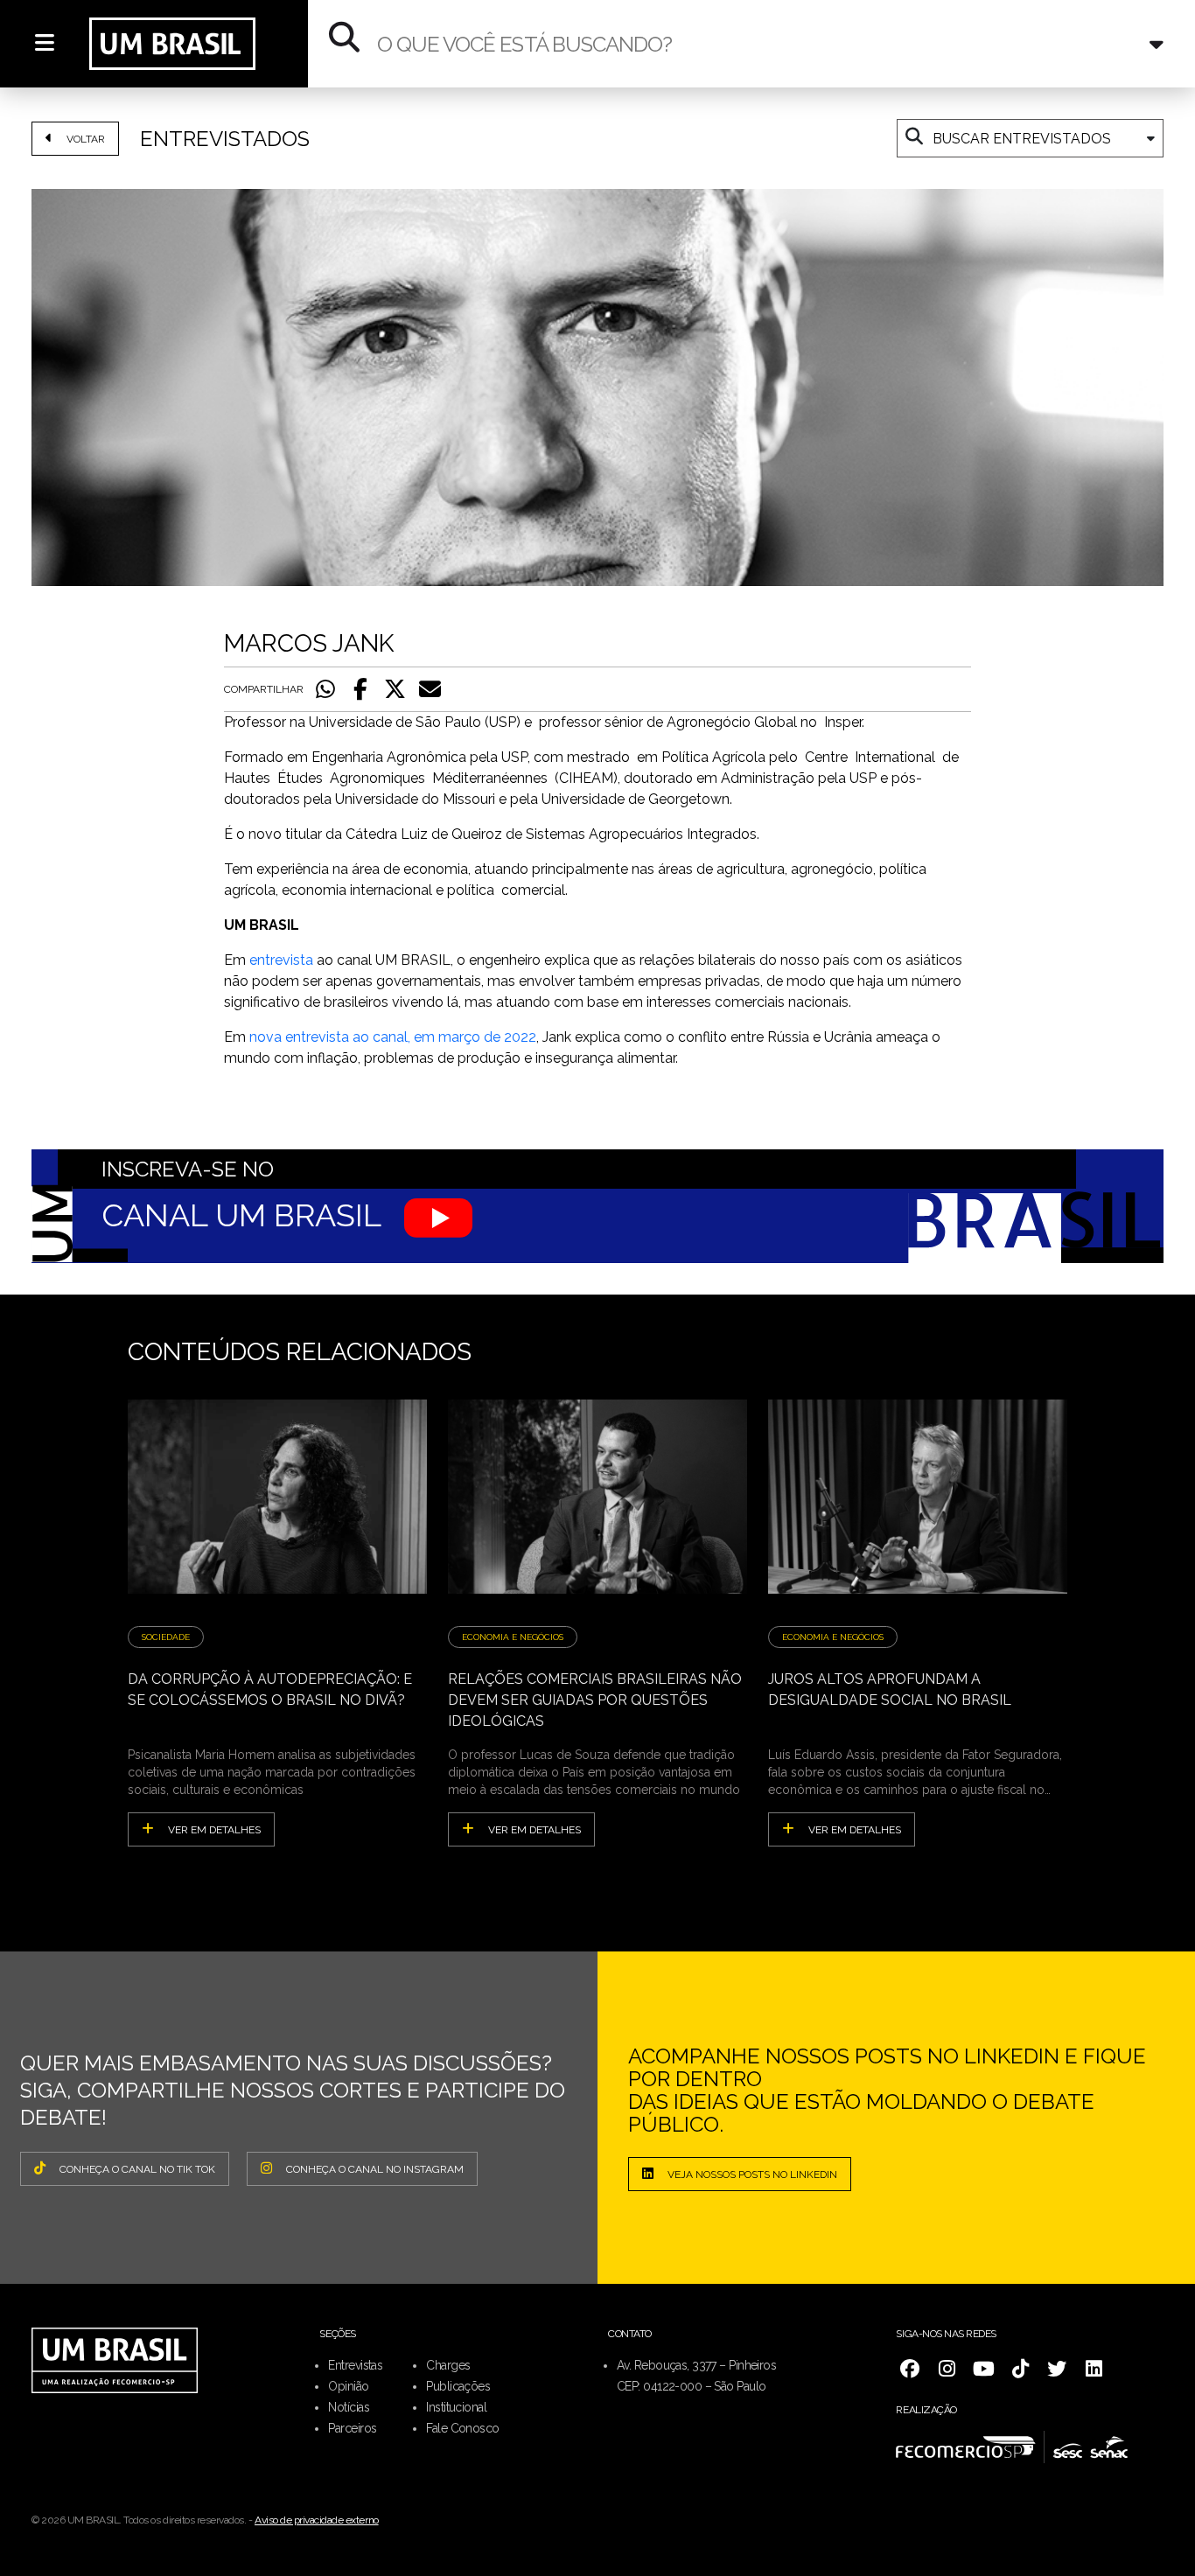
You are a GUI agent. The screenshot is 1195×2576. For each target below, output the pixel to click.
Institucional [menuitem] (456, 2407)
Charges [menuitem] (448, 2365)
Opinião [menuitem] (348, 2386)
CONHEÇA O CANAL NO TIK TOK (137, 2169)
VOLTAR (86, 139)
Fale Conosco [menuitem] (462, 2428)
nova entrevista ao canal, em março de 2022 (393, 1037)
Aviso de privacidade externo (317, 2520)
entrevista (283, 960)
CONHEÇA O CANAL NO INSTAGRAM (375, 2169)
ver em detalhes (214, 1830)
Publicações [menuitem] (458, 2386)
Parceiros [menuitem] (352, 2428)
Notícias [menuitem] (349, 2407)
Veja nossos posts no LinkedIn (752, 2175)
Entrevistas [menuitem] (355, 2365)
